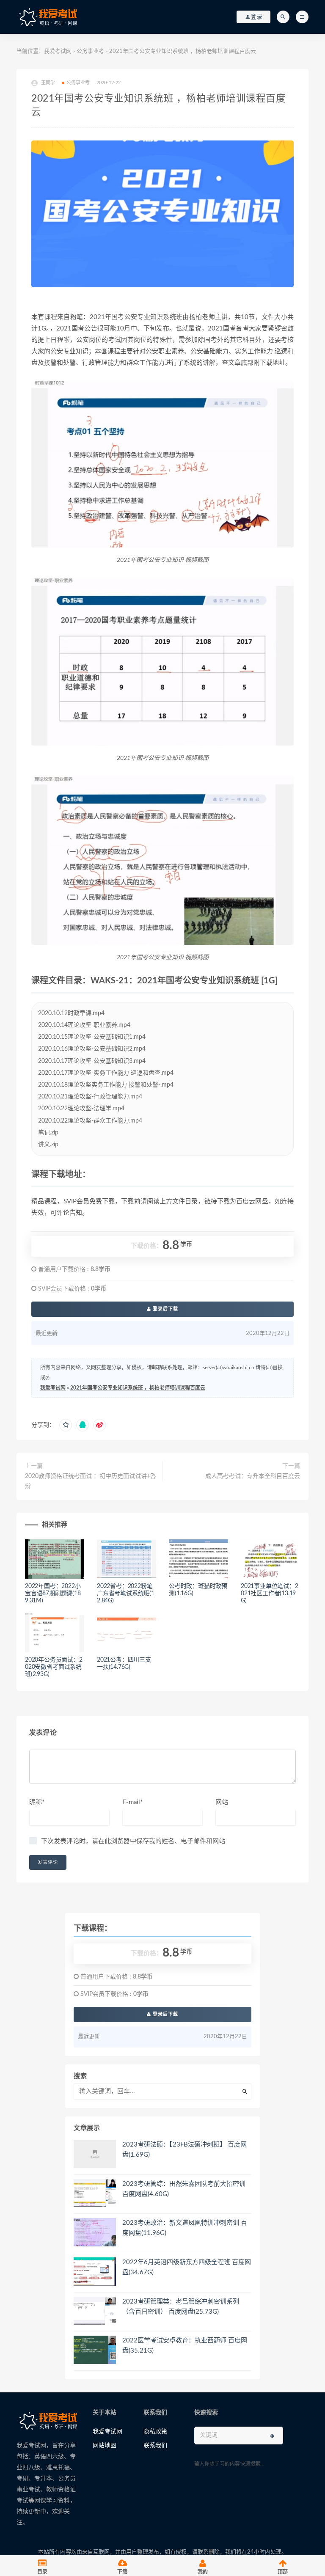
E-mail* (132, 1802)
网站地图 (105, 2446)
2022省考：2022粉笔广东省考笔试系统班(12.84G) (126, 1593)
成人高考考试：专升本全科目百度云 (253, 1476)
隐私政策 (155, 2432)
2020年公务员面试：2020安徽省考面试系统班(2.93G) (54, 1667)
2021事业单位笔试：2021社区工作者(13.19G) (270, 1593)
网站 (222, 1802)
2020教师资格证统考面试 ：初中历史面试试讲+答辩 (91, 1481)
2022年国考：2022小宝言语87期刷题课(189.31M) (53, 1593)
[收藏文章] (66, 1425)
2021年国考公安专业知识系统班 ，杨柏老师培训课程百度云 (138, 1388)
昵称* (37, 1802)
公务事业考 (90, 51)
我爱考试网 (58, 51)
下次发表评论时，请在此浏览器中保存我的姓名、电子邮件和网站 (133, 1841)
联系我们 (155, 2446)
